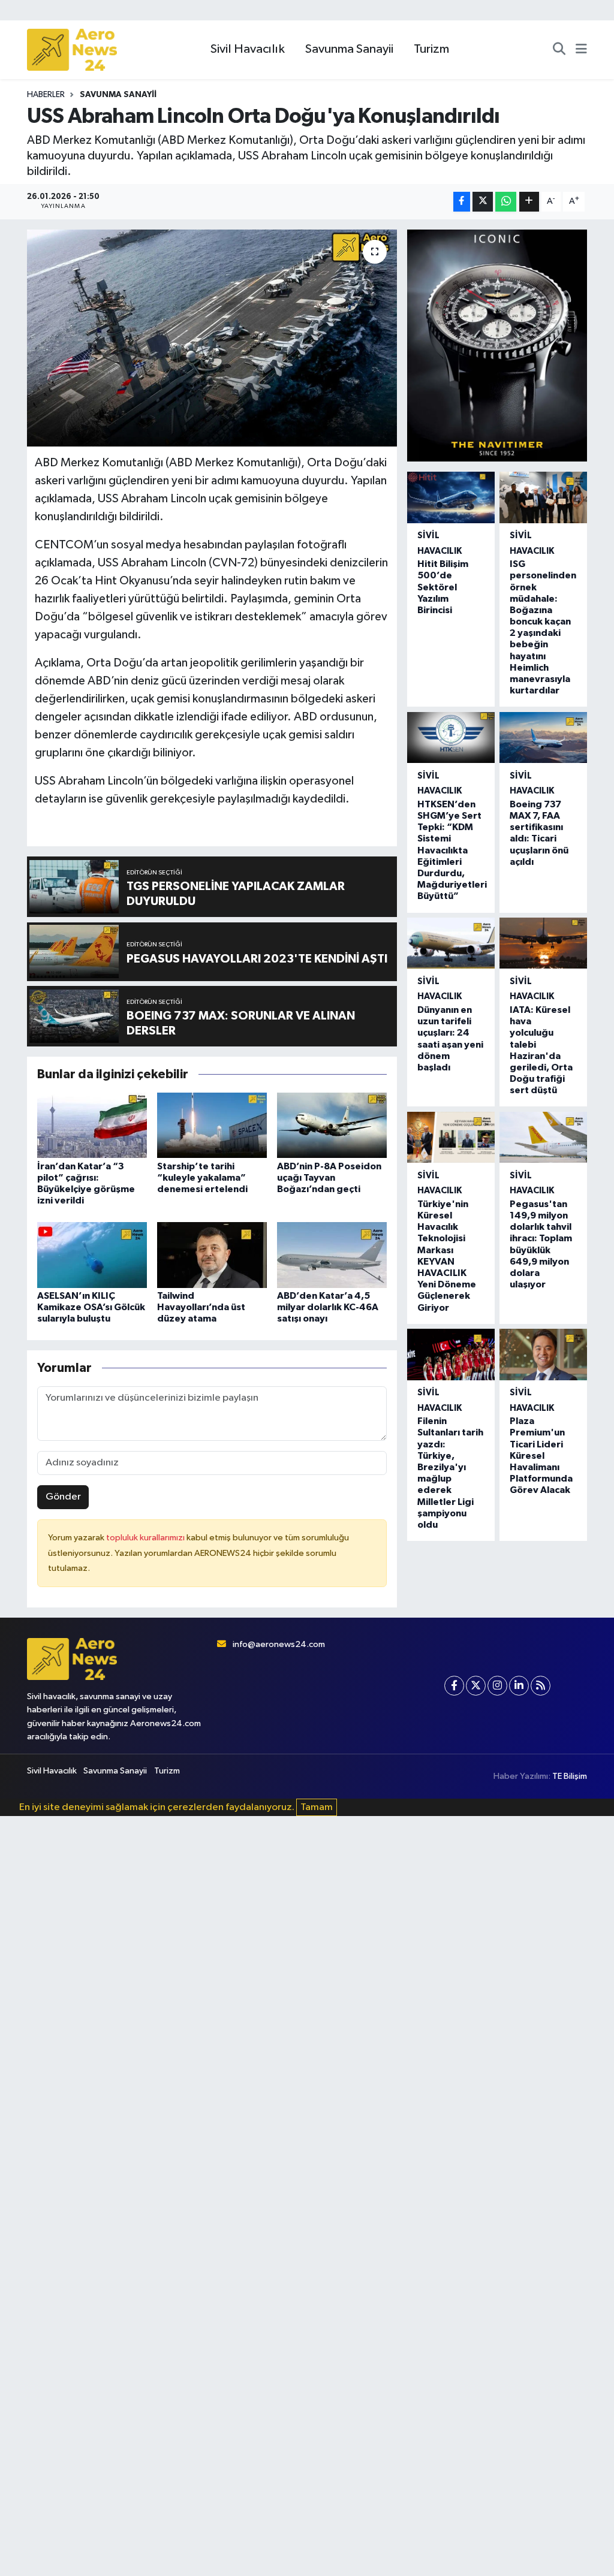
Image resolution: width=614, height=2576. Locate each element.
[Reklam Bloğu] (497, 346)
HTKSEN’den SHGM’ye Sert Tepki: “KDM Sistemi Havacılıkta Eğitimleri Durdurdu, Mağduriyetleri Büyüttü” (452, 850)
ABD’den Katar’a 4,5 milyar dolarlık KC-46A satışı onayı (328, 1307)
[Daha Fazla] (529, 202)
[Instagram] (497, 1686)
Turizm (431, 49)
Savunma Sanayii (349, 49)
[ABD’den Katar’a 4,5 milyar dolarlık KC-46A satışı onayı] (332, 1255)
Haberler (46, 95)
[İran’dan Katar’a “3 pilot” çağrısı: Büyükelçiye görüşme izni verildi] (92, 1125)
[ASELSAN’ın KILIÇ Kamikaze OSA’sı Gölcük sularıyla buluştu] (92, 1255)
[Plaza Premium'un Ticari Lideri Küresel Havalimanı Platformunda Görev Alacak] (543, 1354)
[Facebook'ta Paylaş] (462, 202)
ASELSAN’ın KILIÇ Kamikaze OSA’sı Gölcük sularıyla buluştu (91, 1307)
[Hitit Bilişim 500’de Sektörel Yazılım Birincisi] (451, 497)
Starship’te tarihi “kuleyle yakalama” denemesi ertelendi (202, 1178)
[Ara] (559, 50)
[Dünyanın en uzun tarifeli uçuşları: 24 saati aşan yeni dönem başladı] (451, 943)
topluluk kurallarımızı (146, 1538)
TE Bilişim (570, 1776)
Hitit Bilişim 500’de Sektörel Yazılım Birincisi (443, 587)
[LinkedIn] (519, 1686)
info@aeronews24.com (279, 1644)
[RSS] (541, 1686)
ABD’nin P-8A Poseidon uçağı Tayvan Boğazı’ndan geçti (329, 1178)
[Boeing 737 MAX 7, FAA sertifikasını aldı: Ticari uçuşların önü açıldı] (543, 737)
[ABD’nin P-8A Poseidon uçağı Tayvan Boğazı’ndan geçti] (332, 1125)
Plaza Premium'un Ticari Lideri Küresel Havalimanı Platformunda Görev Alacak (541, 1456)
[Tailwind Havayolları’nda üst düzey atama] (212, 1255)
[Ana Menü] (581, 50)
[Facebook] (454, 1686)
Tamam (317, 1807)
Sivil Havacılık (248, 49)
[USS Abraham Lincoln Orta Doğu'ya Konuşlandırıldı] (212, 338)
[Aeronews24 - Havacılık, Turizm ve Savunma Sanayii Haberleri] (72, 50)
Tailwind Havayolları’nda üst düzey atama (201, 1307)
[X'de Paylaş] (483, 202)
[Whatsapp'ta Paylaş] (506, 202)
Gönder (63, 1497)
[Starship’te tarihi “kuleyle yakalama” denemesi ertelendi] (212, 1125)
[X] (476, 1686)
